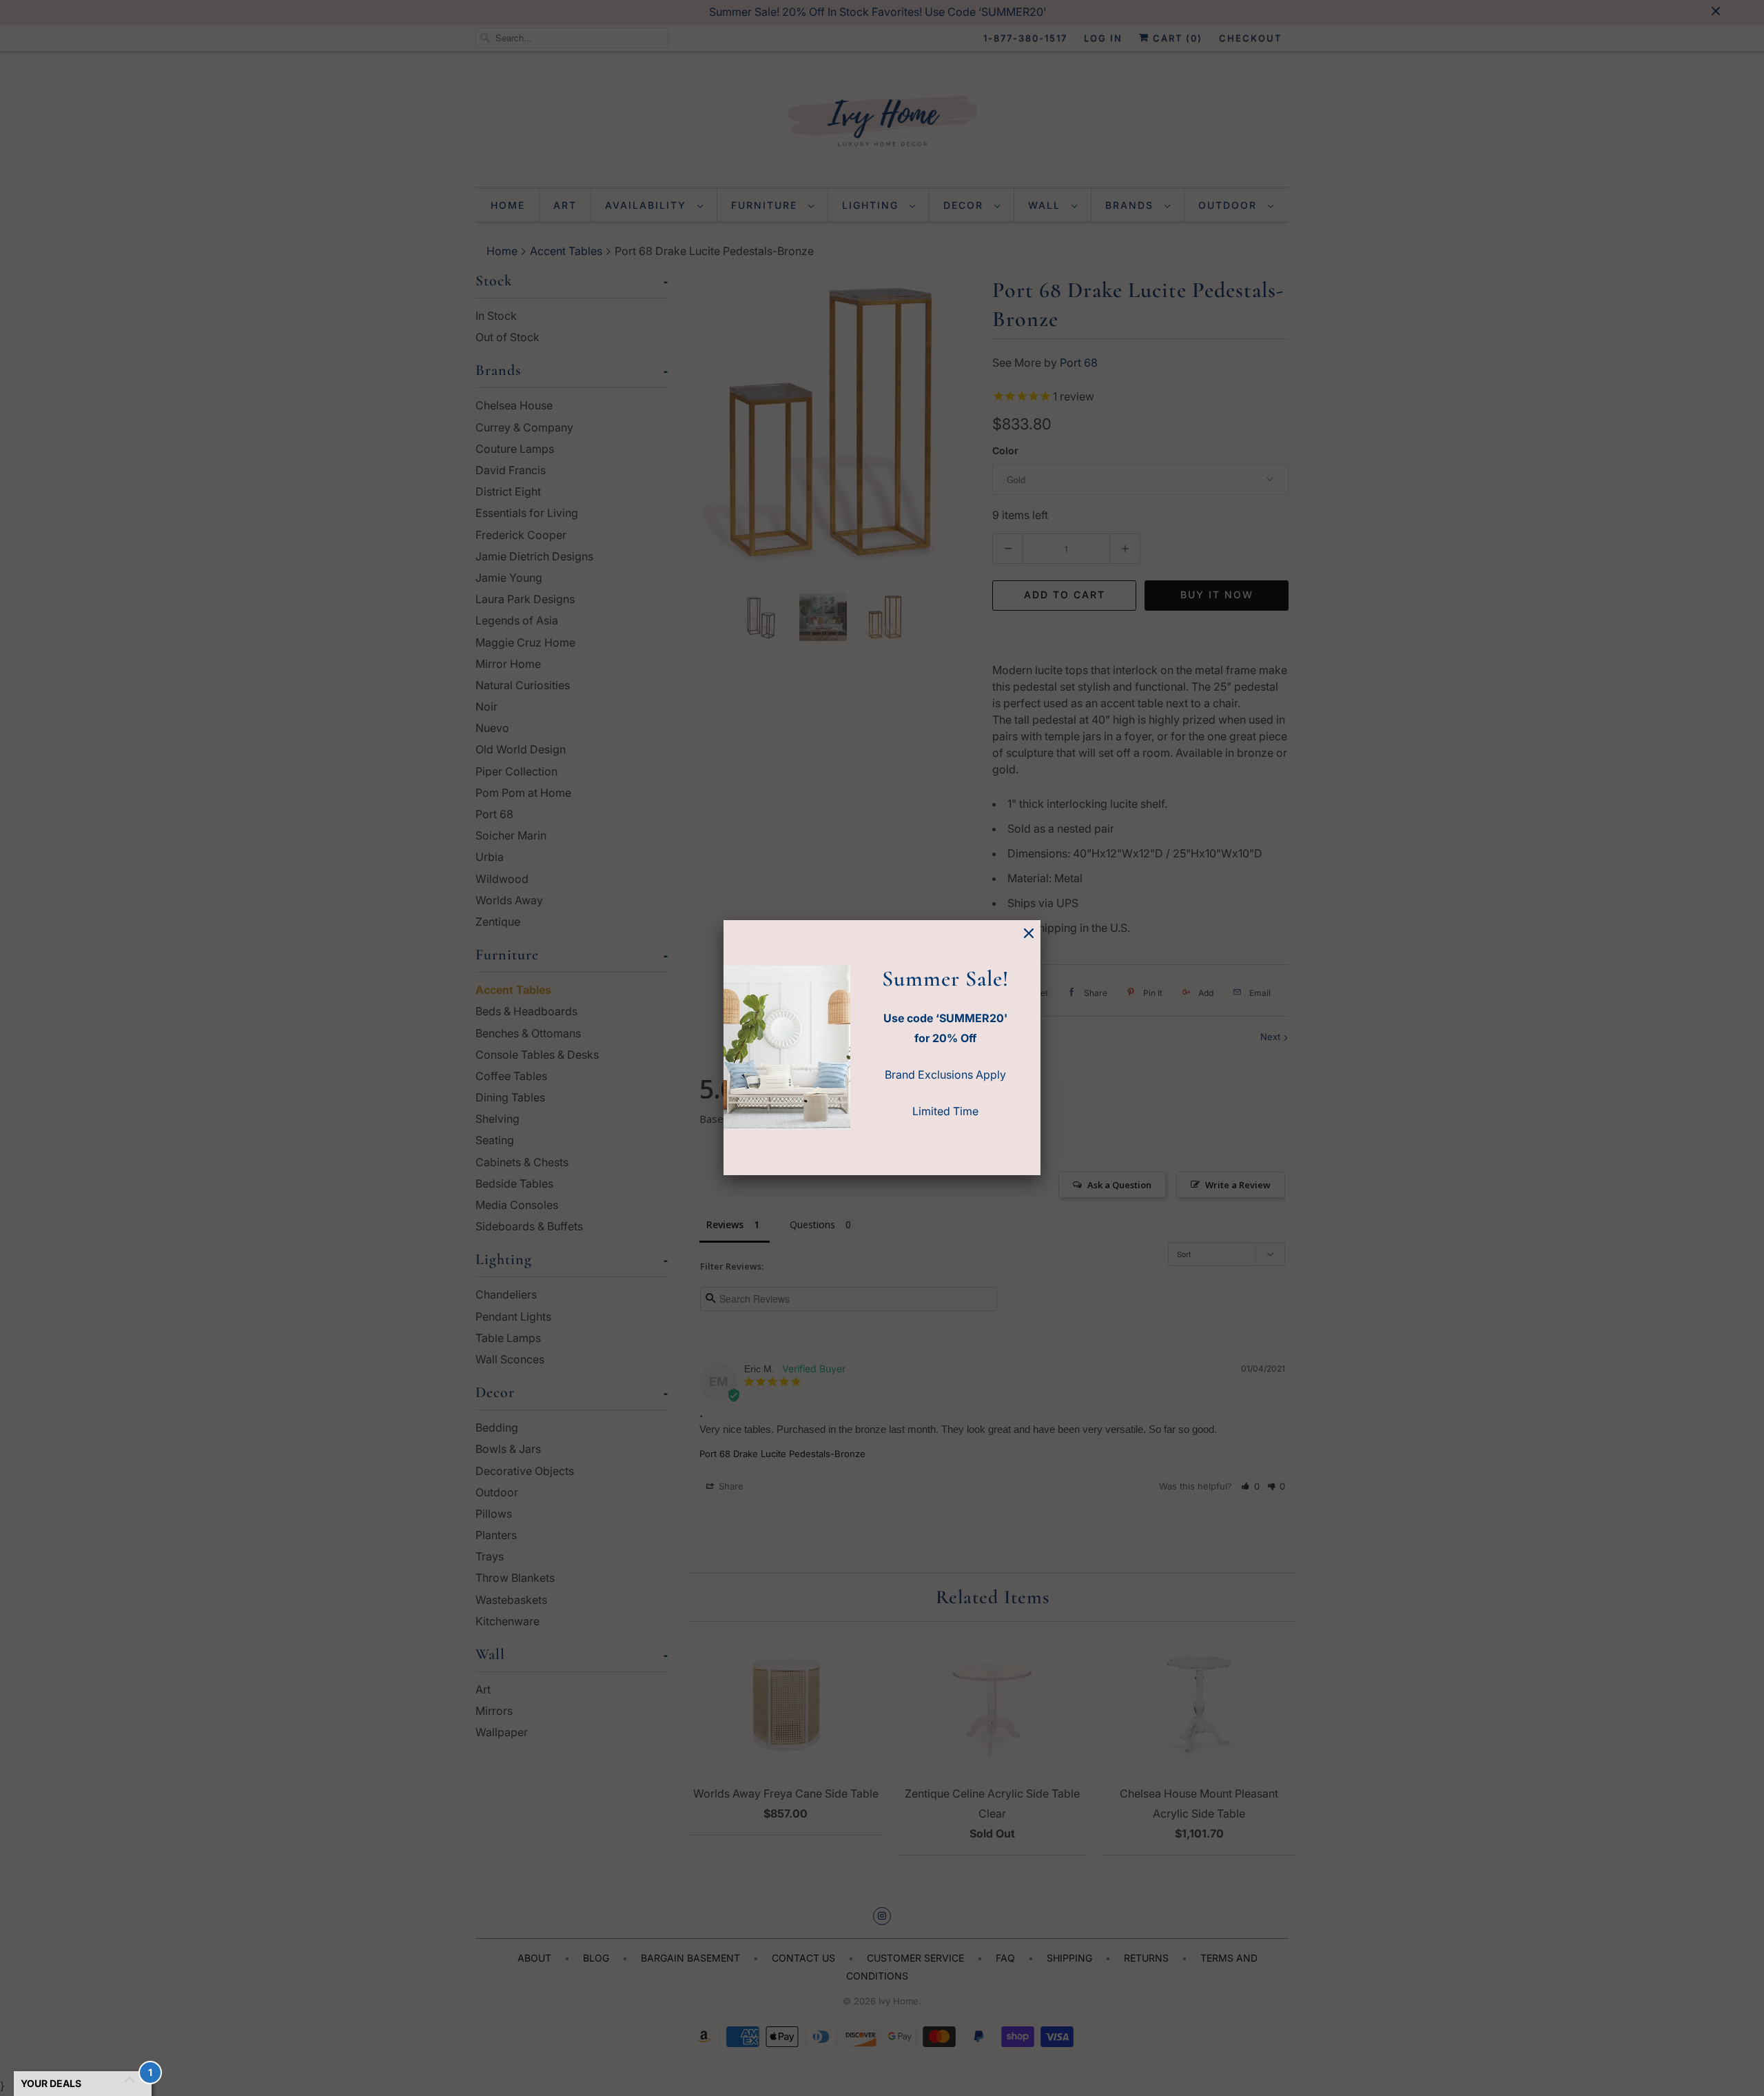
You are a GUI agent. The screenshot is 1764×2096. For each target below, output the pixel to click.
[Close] (1029, 934)
